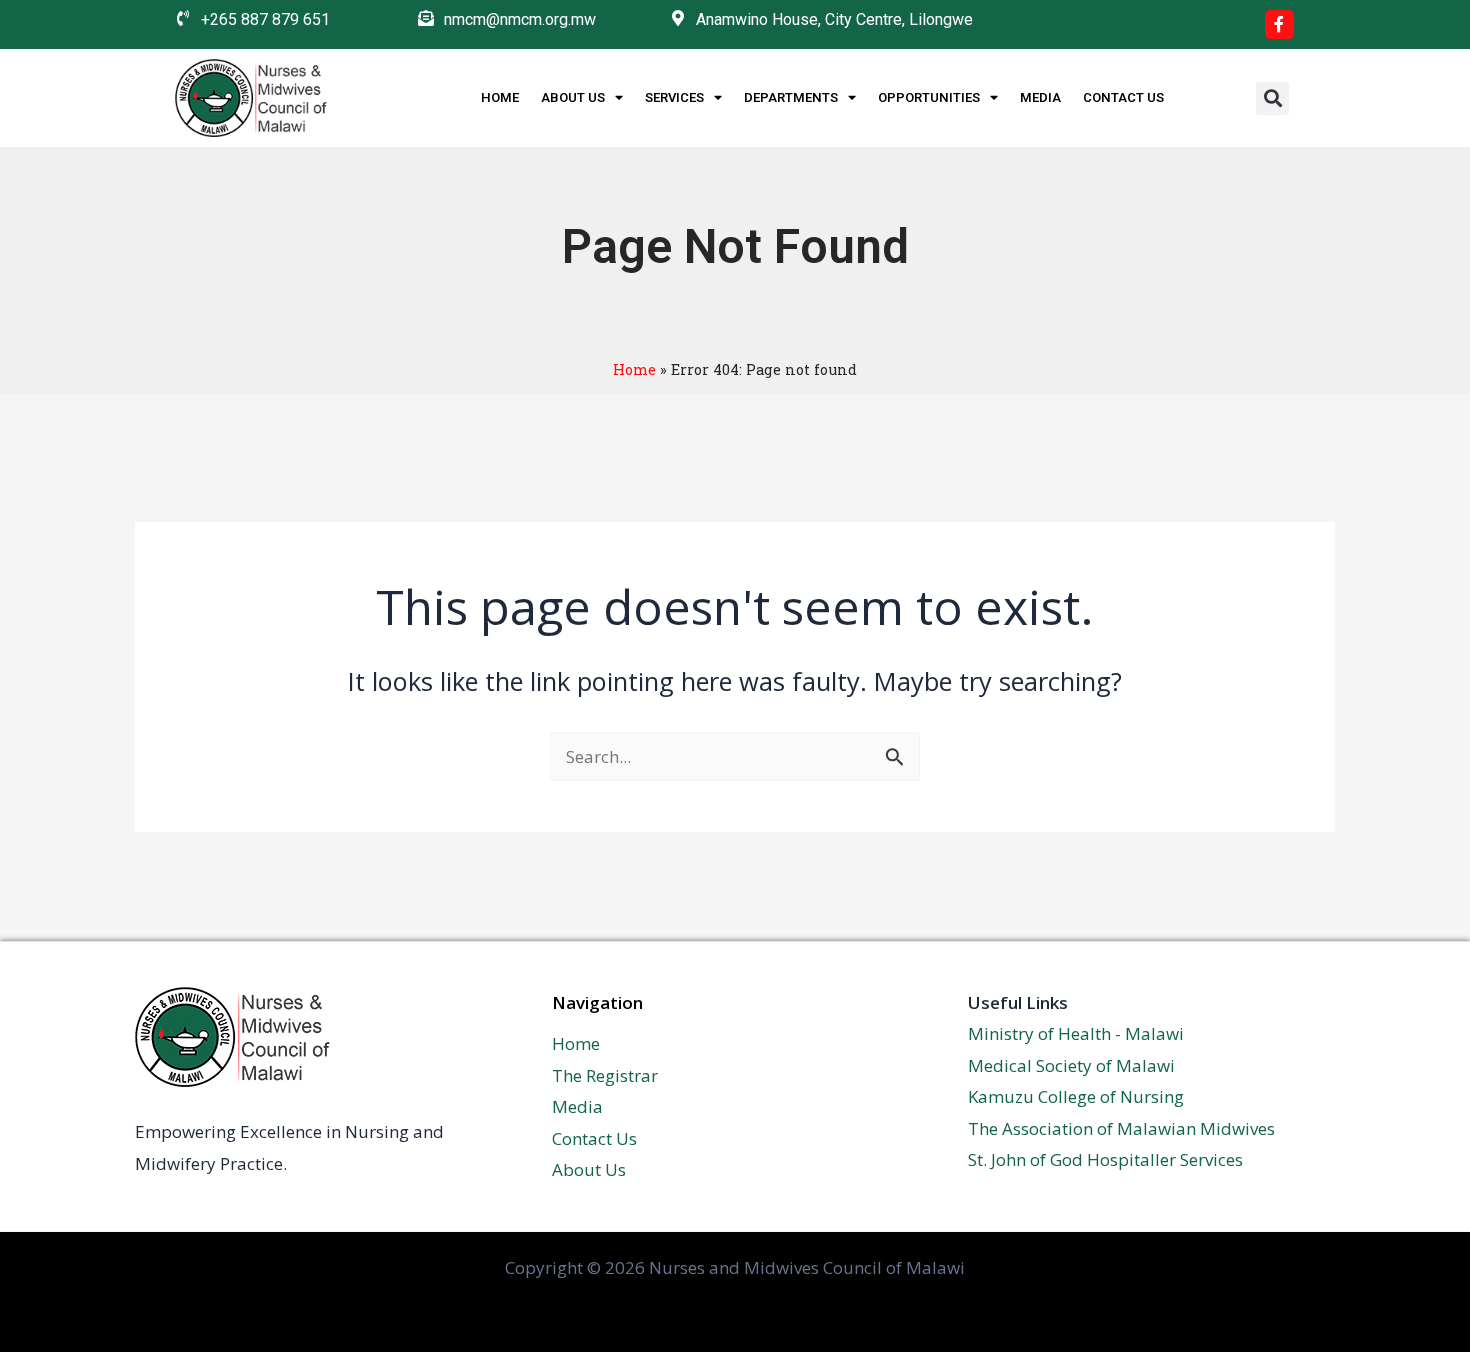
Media (1040, 97)
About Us (573, 97)
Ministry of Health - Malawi (1076, 1033)
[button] (1272, 98)
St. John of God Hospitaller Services (1105, 1159)
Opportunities (929, 97)
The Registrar (605, 1075)
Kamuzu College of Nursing (1076, 1096)
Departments (791, 97)
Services (674, 97)
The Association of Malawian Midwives (1121, 1128)
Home (500, 97)
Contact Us (1123, 97)
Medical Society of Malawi (1071, 1065)
